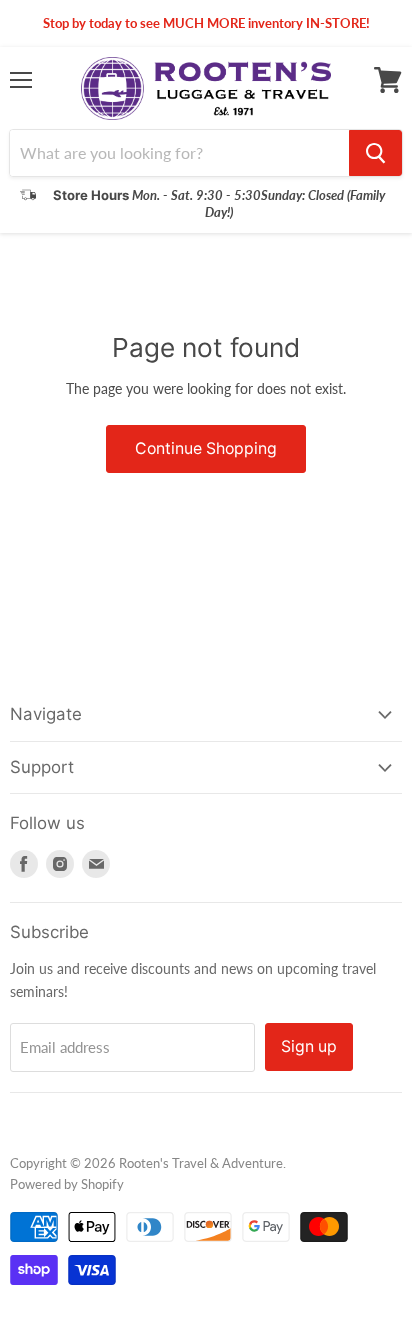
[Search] (375, 153)
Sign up (309, 1046)
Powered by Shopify (67, 1184)
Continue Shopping (206, 448)
